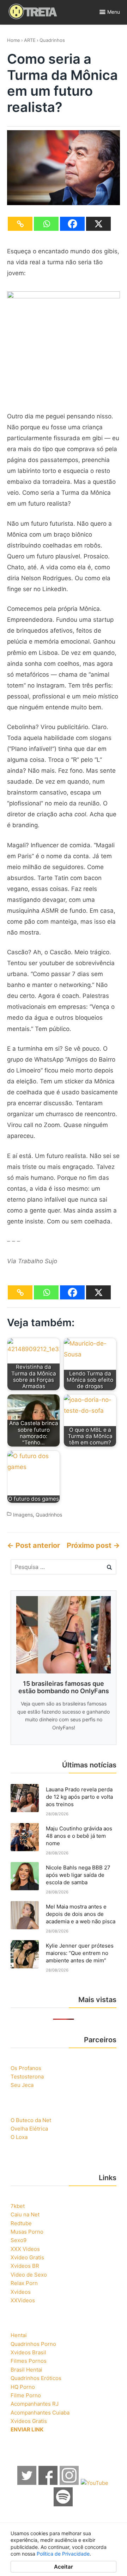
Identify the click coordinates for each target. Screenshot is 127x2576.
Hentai (19, 2335)
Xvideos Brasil (28, 2352)
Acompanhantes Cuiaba (40, 2413)
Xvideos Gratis (29, 2421)
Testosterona (27, 2077)
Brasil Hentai (26, 2370)
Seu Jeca (22, 2085)
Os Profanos (26, 2068)
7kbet (18, 2206)
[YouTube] (95, 2483)
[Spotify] (64, 2504)
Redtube (21, 2223)
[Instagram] (69, 2483)
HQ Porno (23, 2387)
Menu (114, 12)
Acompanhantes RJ (35, 2404)
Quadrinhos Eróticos (36, 2378)
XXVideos (23, 2300)
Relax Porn (24, 2283)
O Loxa (19, 2137)
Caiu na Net (25, 2214)
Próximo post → (93, 1545)
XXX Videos (25, 2249)
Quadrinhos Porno (33, 2344)
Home (14, 40)
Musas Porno (27, 2232)
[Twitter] (27, 2483)
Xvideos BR (25, 2266)
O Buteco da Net (31, 2120)
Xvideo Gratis (27, 2257)
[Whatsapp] (46, 224)
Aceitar (64, 2567)
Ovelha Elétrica (29, 2129)
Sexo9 (19, 2240)
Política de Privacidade (63, 2554)
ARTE (30, 40)
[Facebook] (72, 224)
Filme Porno (26, 2395)
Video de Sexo (29, 2275)
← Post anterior (34, 1545)
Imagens (23, 1515)
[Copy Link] (20, 224)
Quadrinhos (52, 40)
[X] (98, 224)
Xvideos (21, 2292)
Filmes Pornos (29, 2361)
